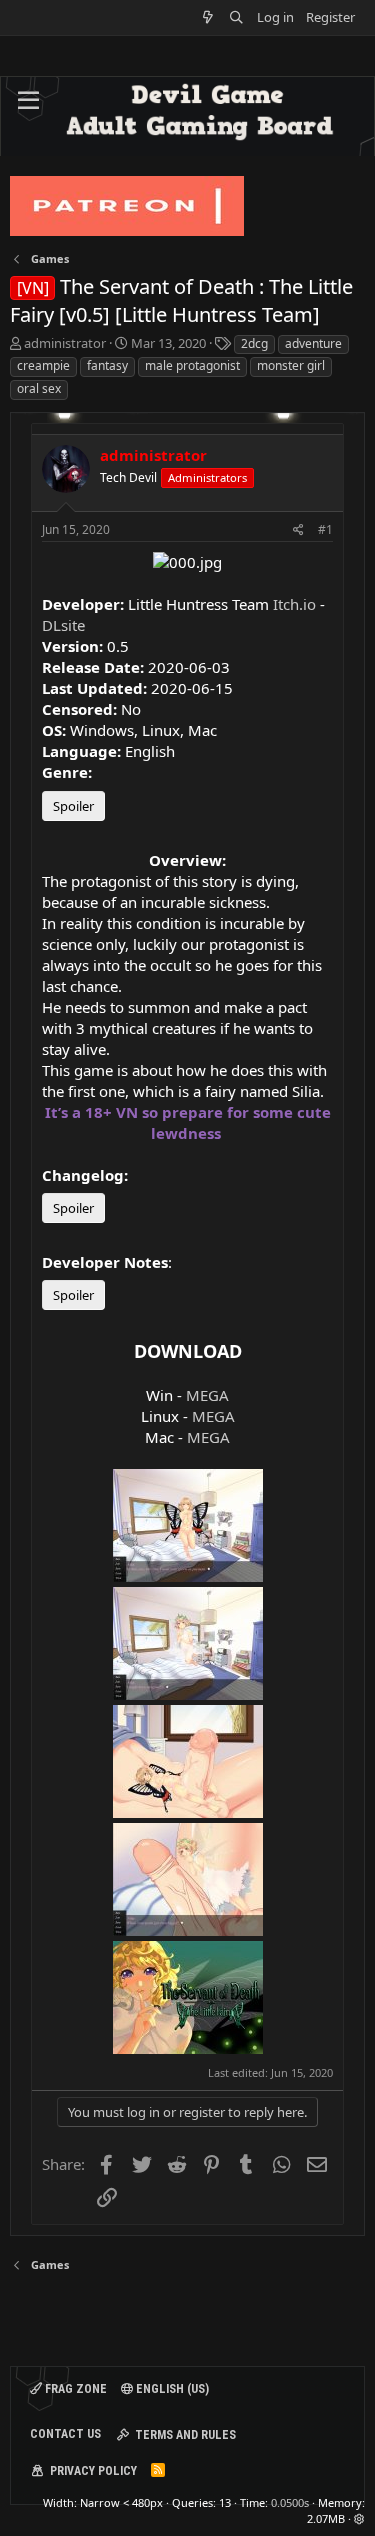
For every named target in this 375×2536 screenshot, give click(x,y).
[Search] (236, 17)
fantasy (107, 365)
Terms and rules (185, 2435)
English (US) (171, 2389)
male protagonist (192, 365)
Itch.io (294, 604)
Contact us (65, 2434)
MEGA (207, 1395)
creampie (43, 365)
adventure (313, 343)
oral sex (39, 388)
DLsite (63, 625)
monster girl (291, 365)
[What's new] (208, 17)
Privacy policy (93, 2471)
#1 (325, 529)
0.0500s (290, 2502)
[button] (28, 101)
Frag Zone (74, 2389)
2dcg (254, 343)
